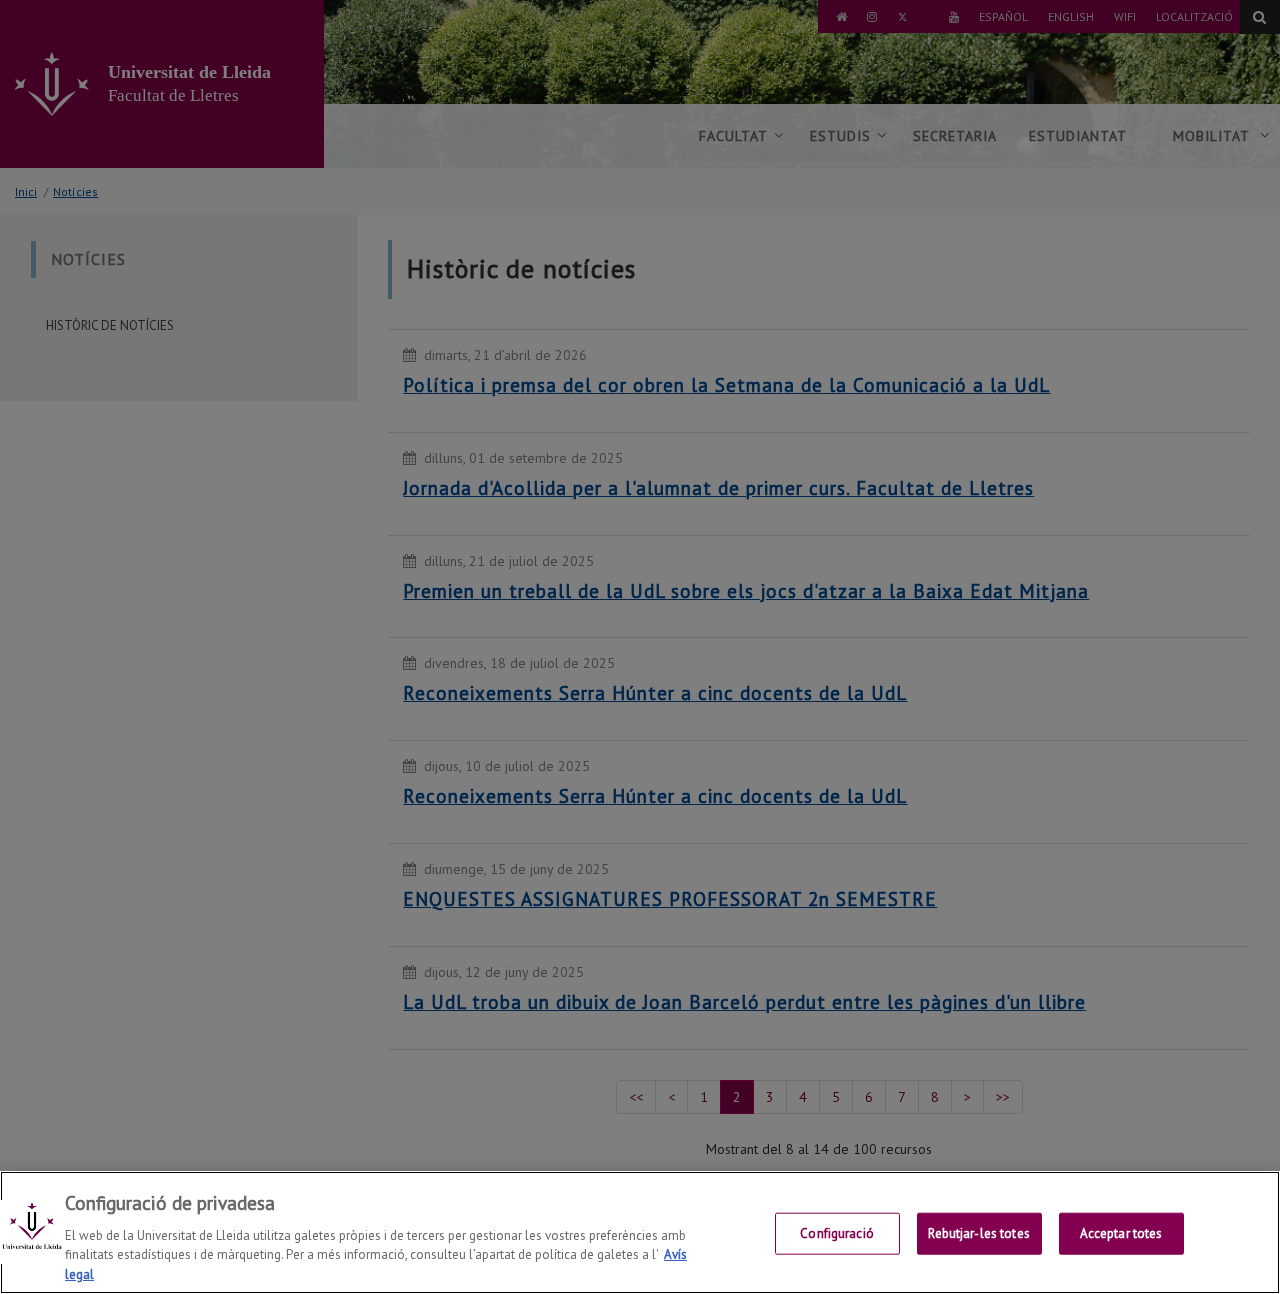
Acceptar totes (1121, 1233)
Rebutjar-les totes (978, 1233)
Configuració (837, 1233)
